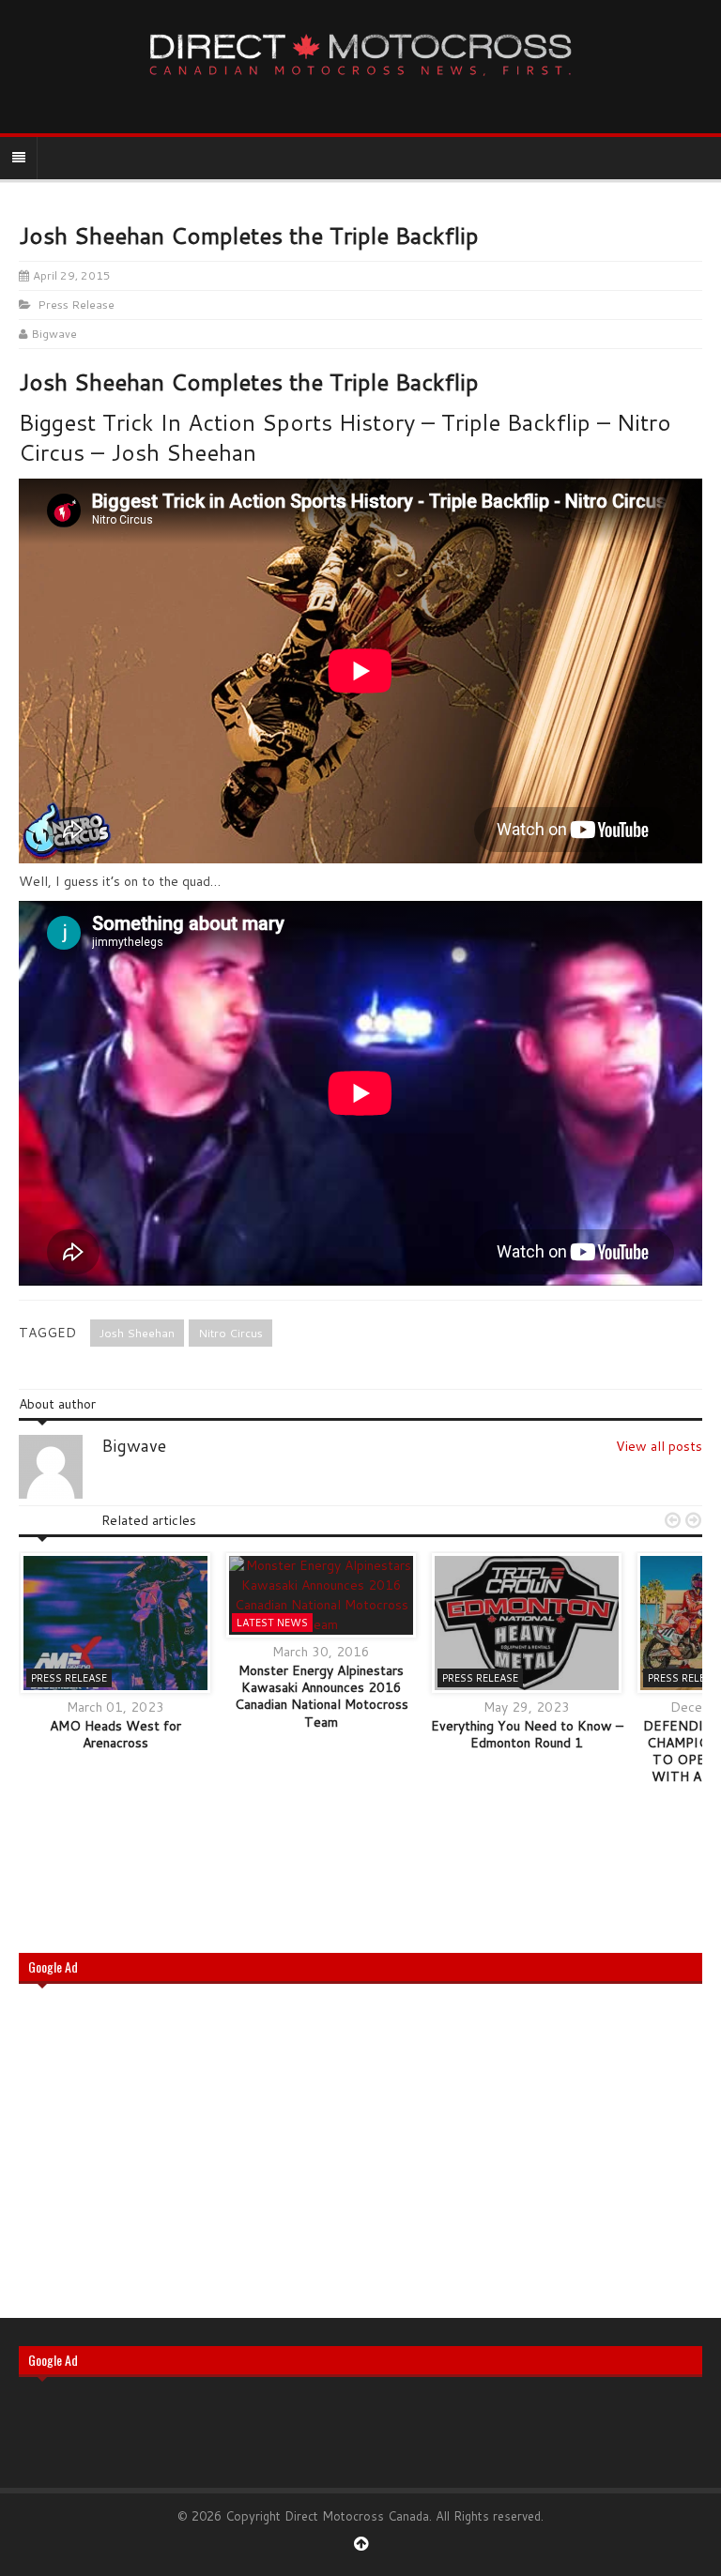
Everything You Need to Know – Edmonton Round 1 (527, 1734)
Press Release (76, 305)
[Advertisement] (360, 2149)
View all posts (659, 1446)
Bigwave (54, 334)
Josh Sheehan (137, 1333)
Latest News (272, 1623)
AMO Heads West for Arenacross (115, 1734)
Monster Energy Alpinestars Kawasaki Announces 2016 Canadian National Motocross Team (322, 1696)
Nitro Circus (230, 1333)
